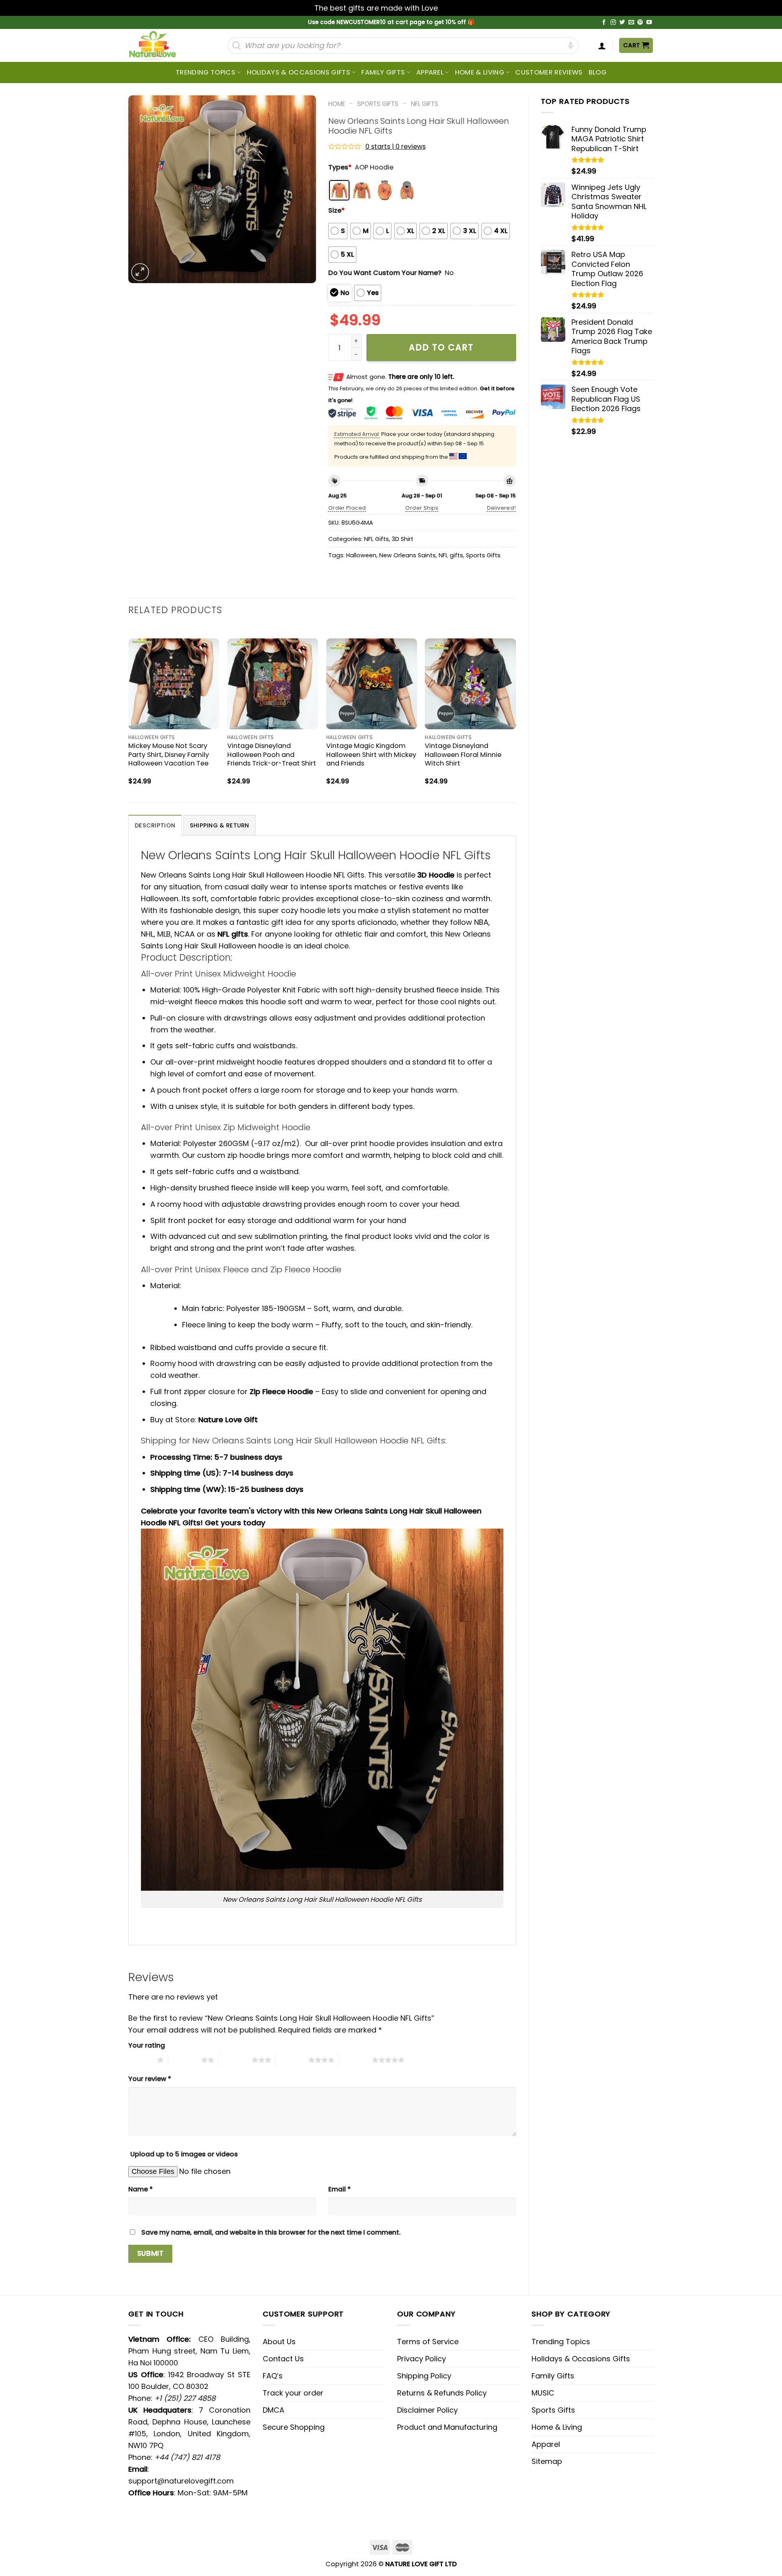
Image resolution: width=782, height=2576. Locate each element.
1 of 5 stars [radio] (141, 2060)
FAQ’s (273, 2376)
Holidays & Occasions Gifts (299, 72)
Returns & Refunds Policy (442, 2393)
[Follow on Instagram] (613, 23)
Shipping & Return (220, 825)
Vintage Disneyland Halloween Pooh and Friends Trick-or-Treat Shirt (272, 754)
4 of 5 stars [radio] (292, 2060)
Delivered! (502, 508)
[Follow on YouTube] (649, 23)
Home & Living (480, 72)
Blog (597, 72)
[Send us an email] (631, 23)
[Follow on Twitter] (622, 23)
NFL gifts (451, 555)
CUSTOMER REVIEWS (549, 72)
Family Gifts (383, 72)
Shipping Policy (424, 2376)
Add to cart (441, 347)
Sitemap (547, 2461)
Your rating (147, 2045)
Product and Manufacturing (447, 2427)
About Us (279, 2342)
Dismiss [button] (454, 8)
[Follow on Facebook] (604, 23)
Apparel (430, 72)
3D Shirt (403, 539)
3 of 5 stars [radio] (235, 2060)
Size (336, 210)
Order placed (347, 508)
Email (339, 2189)
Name (141, 2189)
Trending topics (205, 72)
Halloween (361, 555)
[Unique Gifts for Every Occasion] (162, 45)
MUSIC (543, 2393)
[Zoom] (140, 272)
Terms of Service (428, 2342)
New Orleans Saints (407, 555)
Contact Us (283, 2359)
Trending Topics (561, 2342)
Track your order (293, 2393)
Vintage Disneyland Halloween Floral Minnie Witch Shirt (463, 754)
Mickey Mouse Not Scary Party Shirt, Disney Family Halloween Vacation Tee (169, 754)
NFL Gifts (425, 104)
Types (340, 167)
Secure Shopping (294, 2427)
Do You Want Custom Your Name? (385, 273)
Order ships (422, 508)
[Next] (516, 713)
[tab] (155, 825)
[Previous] (129, 713)
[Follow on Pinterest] (640, 23)
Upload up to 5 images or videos (184, 2154)
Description (155, 825)
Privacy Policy (422, 2359)
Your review (150, 2079)
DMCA (273, 2410)
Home (337, 104)
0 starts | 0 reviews (395, 146)
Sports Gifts (378, 104)
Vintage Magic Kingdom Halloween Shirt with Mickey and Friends (371, 754)
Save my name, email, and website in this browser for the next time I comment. (271, 2232)
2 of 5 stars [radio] (185, 2060)
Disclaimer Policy (427, 2410)
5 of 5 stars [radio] (355, 2060)
